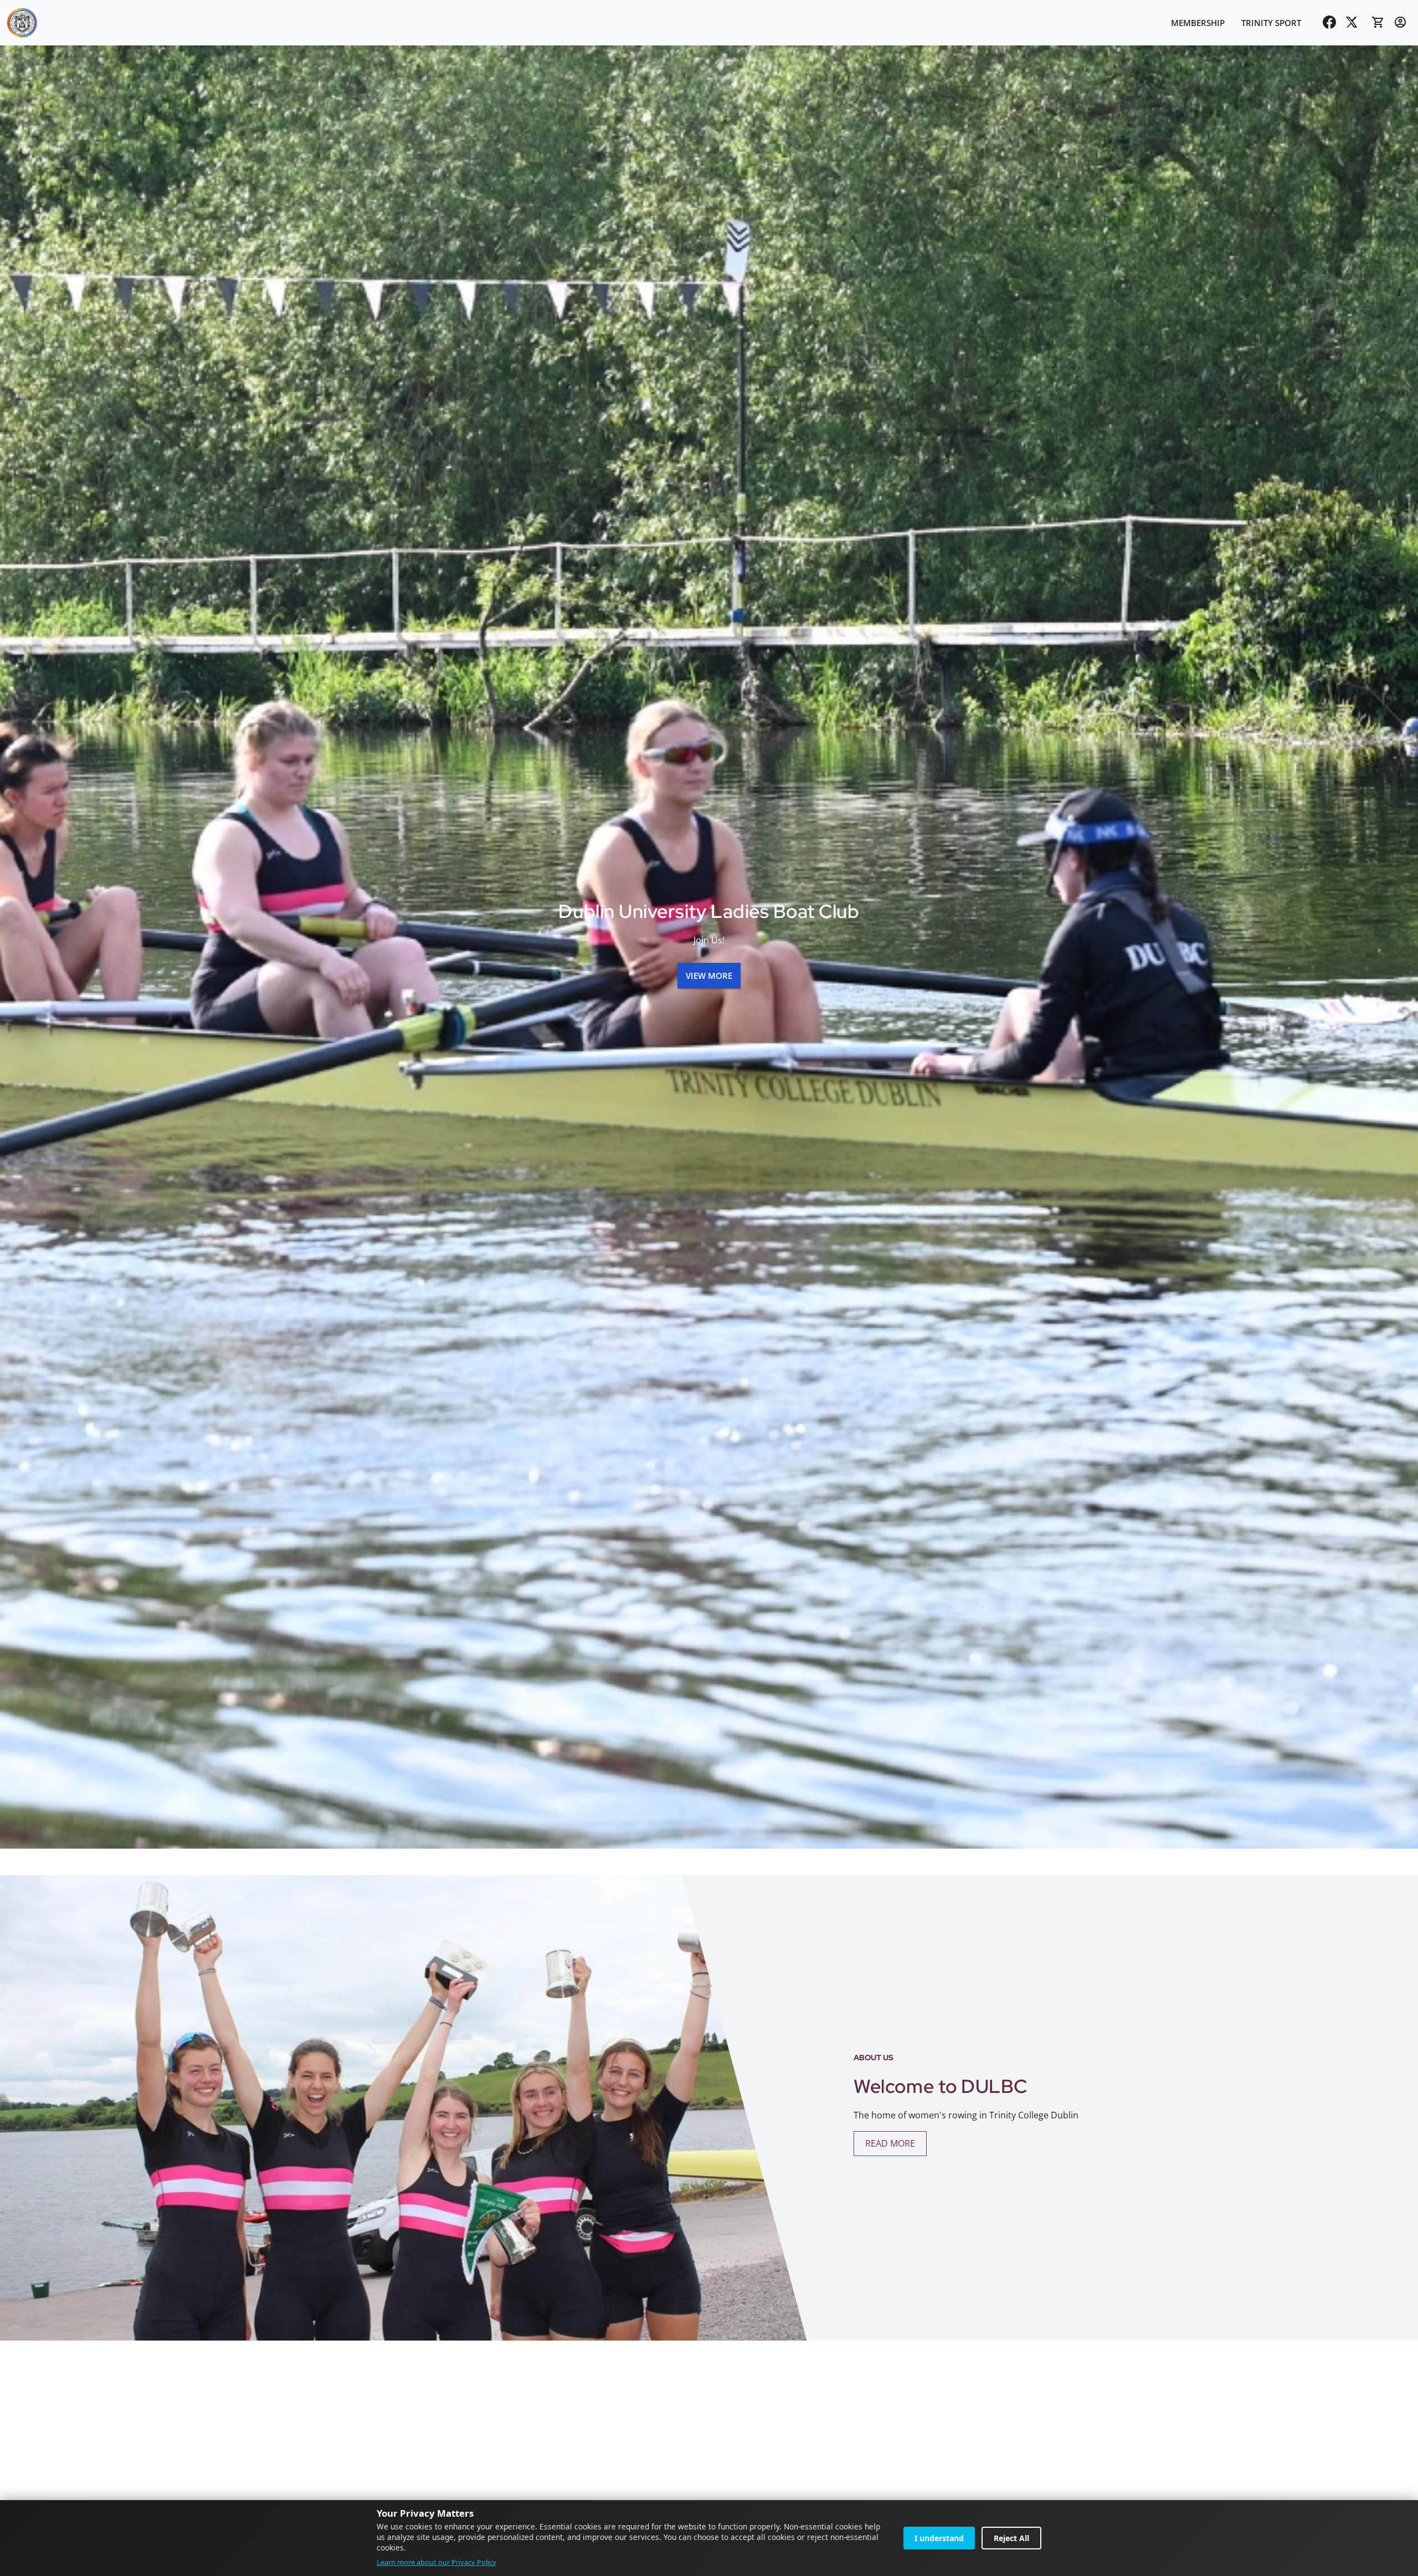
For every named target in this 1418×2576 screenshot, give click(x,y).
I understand (939, 2538)
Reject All (1011, 2538)
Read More (890, 2143)
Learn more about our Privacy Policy (436, 2562)
